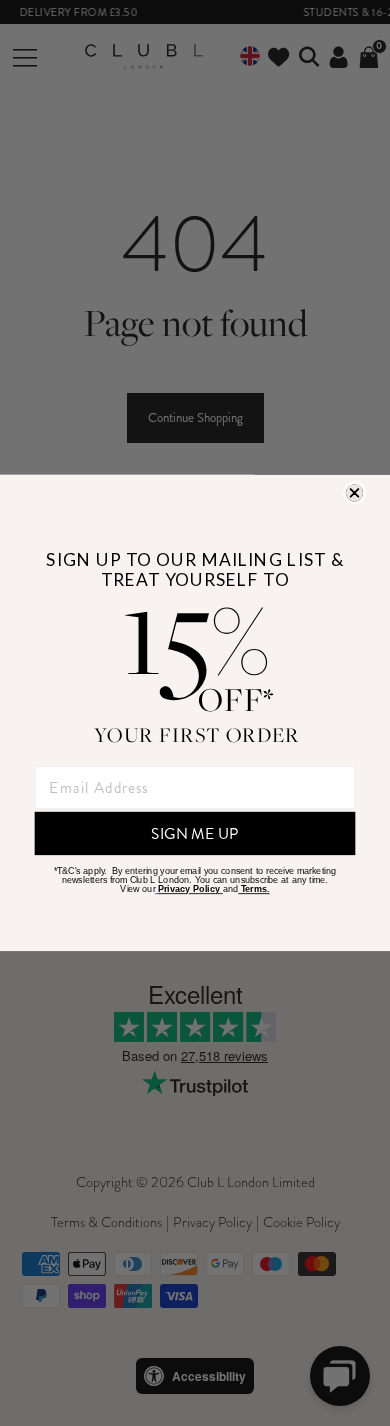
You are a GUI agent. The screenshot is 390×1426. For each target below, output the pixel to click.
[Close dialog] (354, 492)
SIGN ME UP (195, 833)
